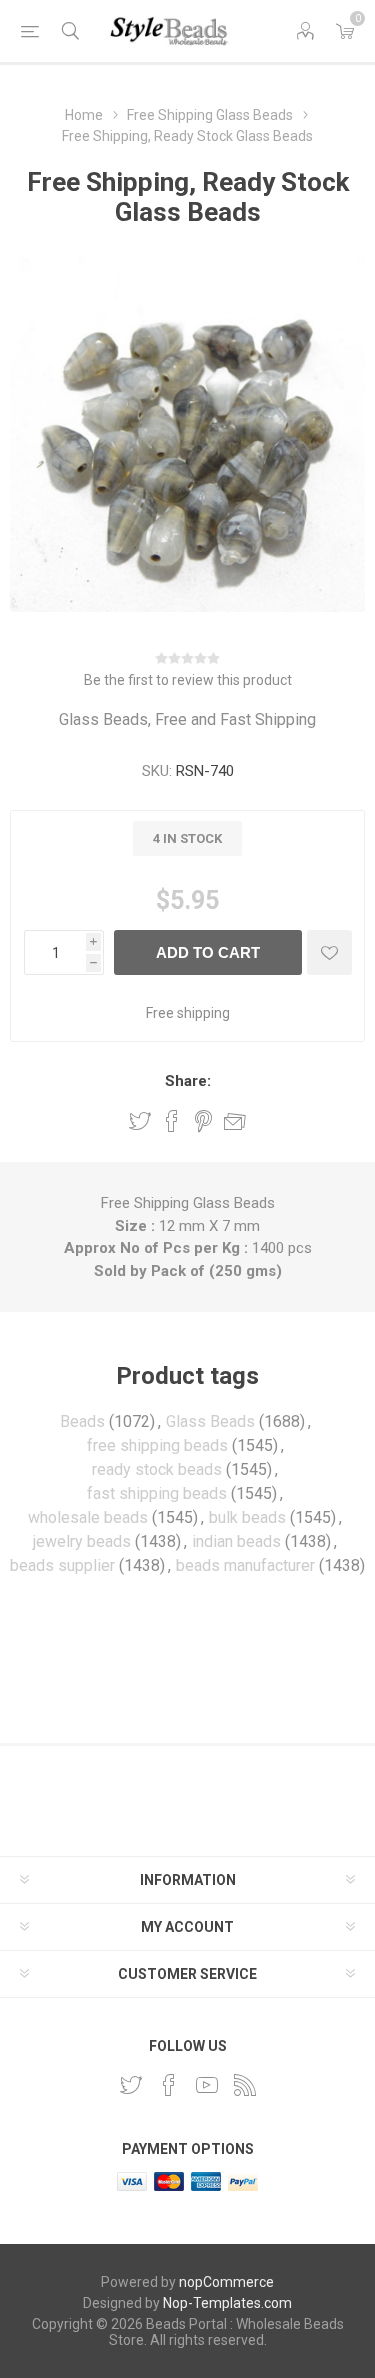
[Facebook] (169, 2085)
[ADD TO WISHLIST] (329, 952)
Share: (188, 1081)
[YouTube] (207, 2085)
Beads (82, 1421)
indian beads (236, 1541)
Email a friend (235, 1121)
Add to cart (208, 952)
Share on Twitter (140, 1121)
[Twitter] (131, 2085)
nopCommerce (226, 2282)
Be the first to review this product (188, 680)
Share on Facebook (172, 1121)
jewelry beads (82, 1541)
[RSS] (245, 2085)
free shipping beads (157, 1445)
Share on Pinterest (203, 1121)
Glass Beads (210, 1421)
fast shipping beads (157, 1493)
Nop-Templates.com (227, 2303)
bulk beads (247, 1517)
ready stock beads (157, 1469)
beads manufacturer (245, 1565)
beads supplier (62, 1565)
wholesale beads (88, 1517)
